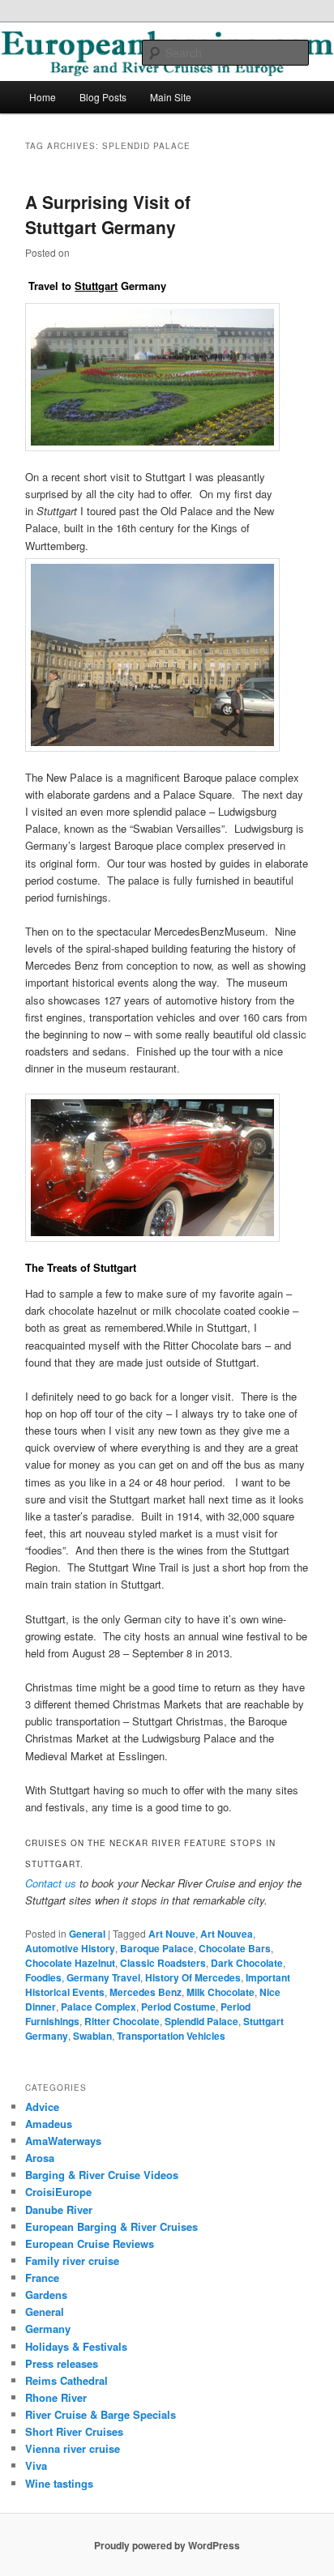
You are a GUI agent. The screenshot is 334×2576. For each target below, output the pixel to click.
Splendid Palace (201, 2021)
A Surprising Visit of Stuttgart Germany (108, 215)
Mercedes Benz (146, 1992)
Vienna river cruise (73, 2448)
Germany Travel (103, 1977)
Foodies (43, 1977)
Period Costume (178, 2007)
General (87, 1934)
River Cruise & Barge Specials (101, 2414)
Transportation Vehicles (171, 2036)
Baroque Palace (157, 1948)
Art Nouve (172, 1934)
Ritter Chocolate (122, 2021)
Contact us (51, 1883)
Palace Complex (98, 2007)
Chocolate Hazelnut (70, 1963)
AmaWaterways (63, 2141)
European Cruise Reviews (90, 2243)
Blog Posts (103, 97)
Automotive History (70, 1948)
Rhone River (56, 2397)
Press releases (62, 2363)
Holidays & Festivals (76, 2346)
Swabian (92, 2036)
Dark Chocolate (247, 1963)
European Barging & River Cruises (111, 2226)
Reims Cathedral (66, 2380)
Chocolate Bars (235, 1948)
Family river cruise (72, 2260)
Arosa (40, 2158)
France (42, 2277)
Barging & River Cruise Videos (102, 2175)
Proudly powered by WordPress (167, 2545)
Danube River (59, 2209)
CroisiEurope (58, 2192)
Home (43, 97)
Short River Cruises (74, 2431)
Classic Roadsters (163, 1963)
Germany (48, 2329)
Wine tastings (59, 2483)
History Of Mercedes (193, 1977)
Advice (42, 2107)
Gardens (46, 2295)
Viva (36, 2465)
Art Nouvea (227, 1934)
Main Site (171, 97)
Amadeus (49, 2124)
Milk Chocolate (221, 1992)
